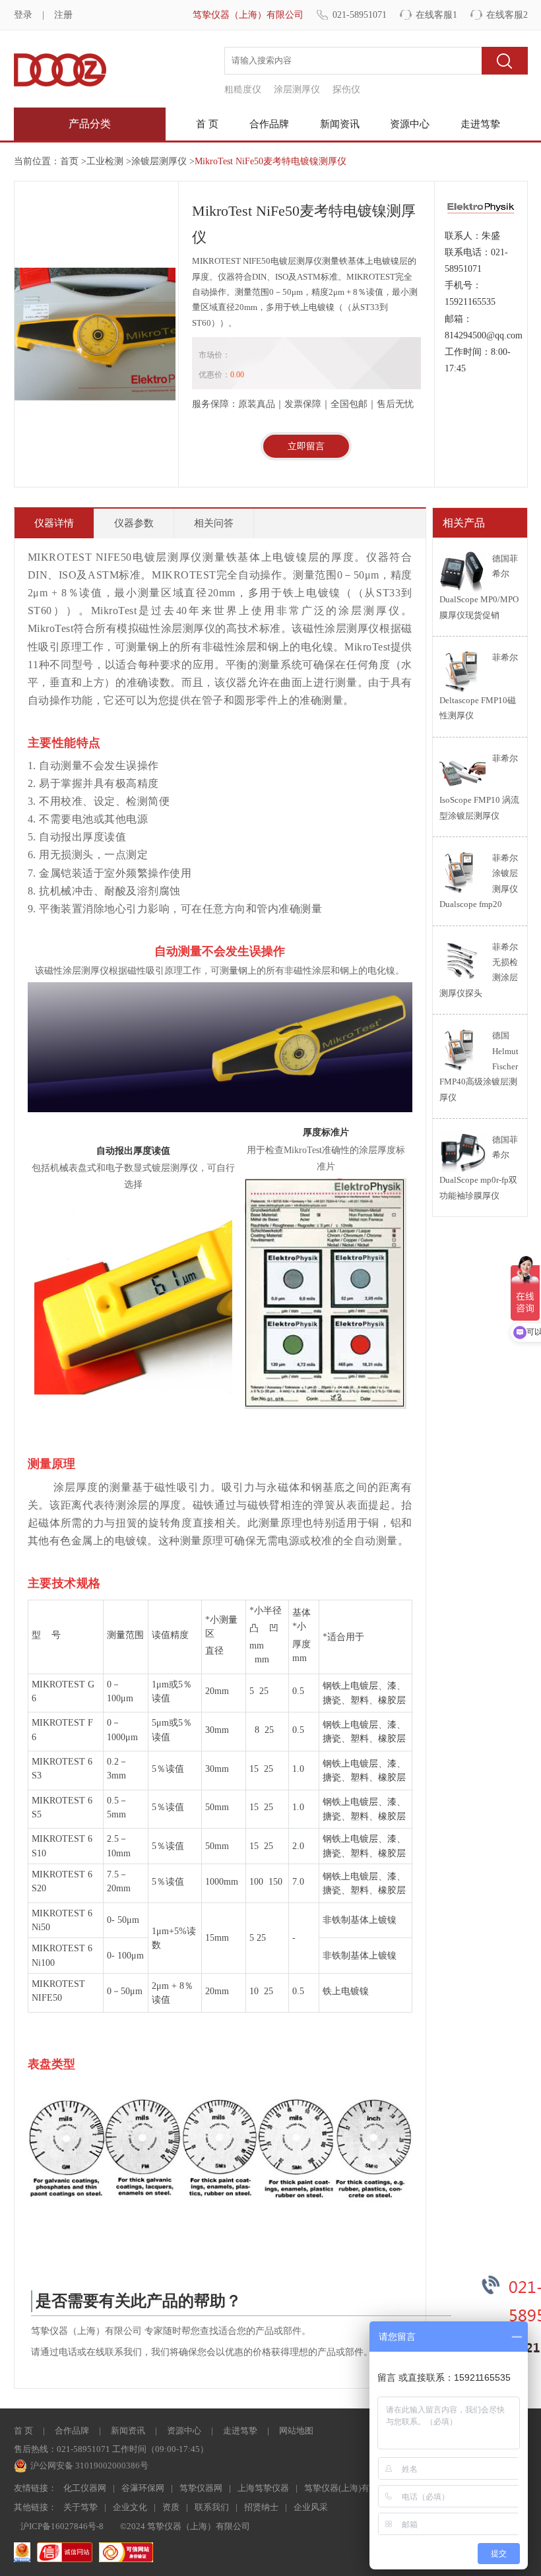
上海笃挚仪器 (263, 2488)
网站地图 (296, 2431)
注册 (63, 15)
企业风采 (311, 2507)
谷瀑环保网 (143, 2488)
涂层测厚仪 (297, 89)
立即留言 (306, 446)
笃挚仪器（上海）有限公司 (248, 15)
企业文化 (130, 2507)
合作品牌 (269, 124)
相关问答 (214, 523)
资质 (171, 2507)
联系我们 (212, 2507)
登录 (23, 15)
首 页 (207, 124)
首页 (69, 161)
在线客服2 (507, 15)
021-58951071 (360, 15)
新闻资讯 (340, 124)
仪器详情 (54, 523)
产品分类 (90, 124)
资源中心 (410, 124)
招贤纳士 (261, 2507)
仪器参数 (134, 523)
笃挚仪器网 (201, 2488)
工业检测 (105, 161)
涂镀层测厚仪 (159, 161)
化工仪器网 (85, 2488)
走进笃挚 (480, 124)
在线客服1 (436, 15)
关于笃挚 (80, 2507)
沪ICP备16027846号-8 (62, 2526)
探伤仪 (346, 89)
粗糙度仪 (243, 89)
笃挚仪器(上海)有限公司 (350, 2488)
